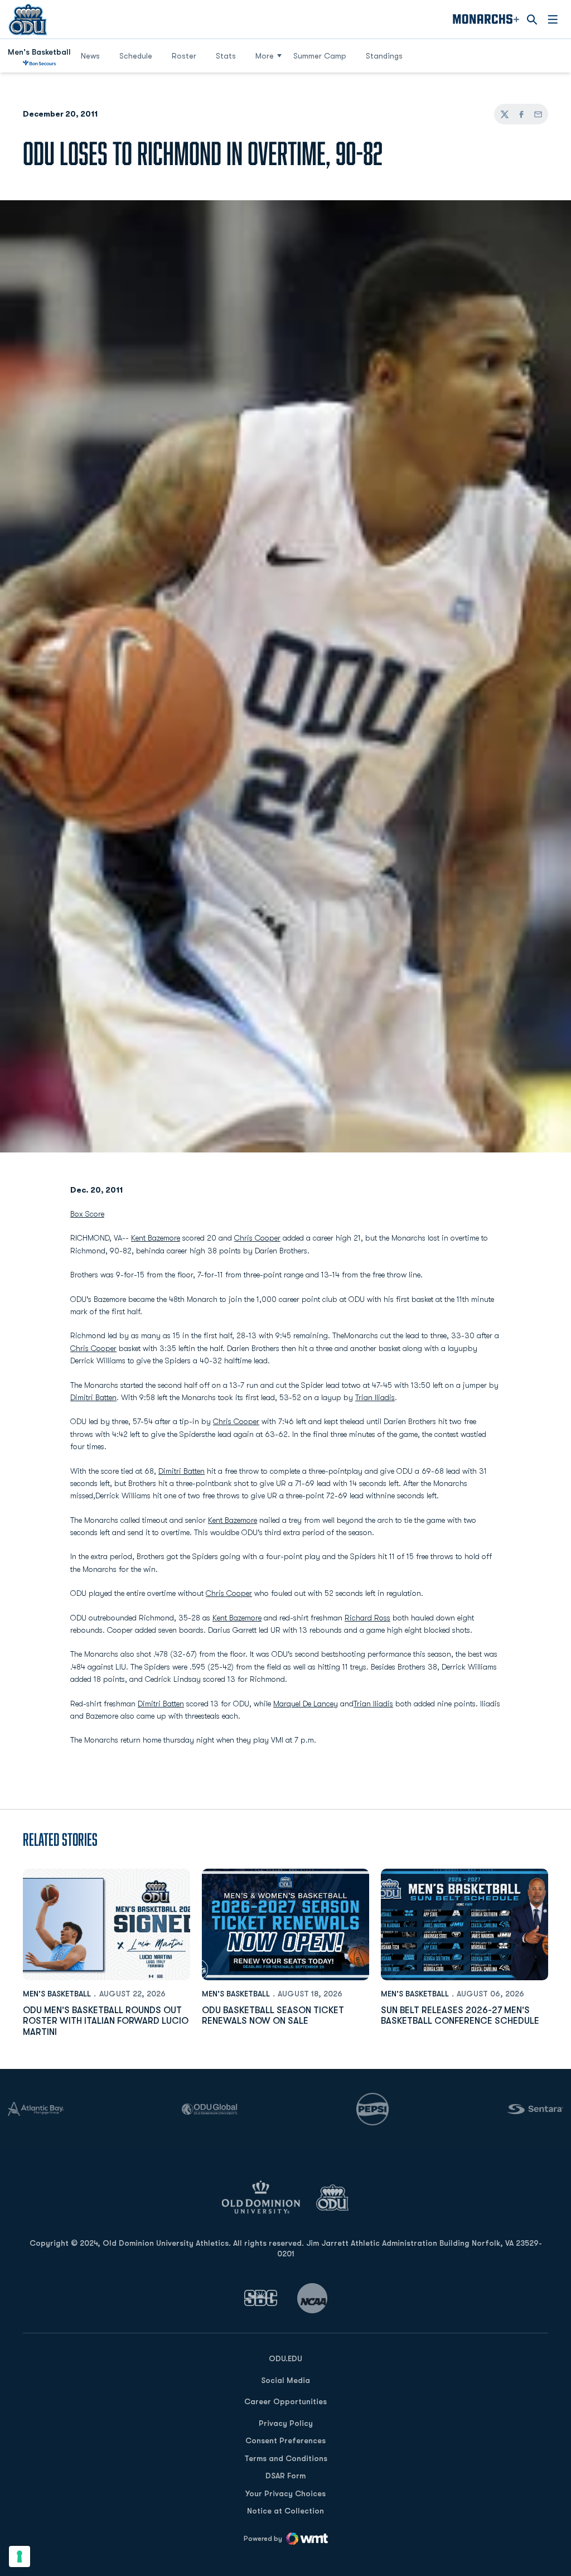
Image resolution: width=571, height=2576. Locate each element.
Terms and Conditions (286, 2458)
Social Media (285, 2380)
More (265, 56)
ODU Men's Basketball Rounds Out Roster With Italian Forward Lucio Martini (106, 2021)
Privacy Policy (286, 2423)
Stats (226, 56)
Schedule (136, 56)
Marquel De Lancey (306, 1704)
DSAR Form (285, 2476)
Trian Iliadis (375, 1397)
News (90, 56)
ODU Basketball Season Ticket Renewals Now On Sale (273, 2016)
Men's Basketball (57, 1994)
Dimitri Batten (93, 1397)
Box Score (87, 1214)
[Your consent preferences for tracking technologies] (20, 2556)
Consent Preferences (285, 2440)
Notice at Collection (285, 2511)
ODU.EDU (285, 2358)
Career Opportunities (285, 2401)
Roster (184, 56)
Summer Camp (324, 56)
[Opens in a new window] (261, 2298)
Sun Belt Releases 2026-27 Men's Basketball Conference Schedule (460, 2016)
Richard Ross (367, 1618)
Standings (384, 56)
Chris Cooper (257, 1238)
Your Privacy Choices (285, 2493)
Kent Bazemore (156, 1238)
